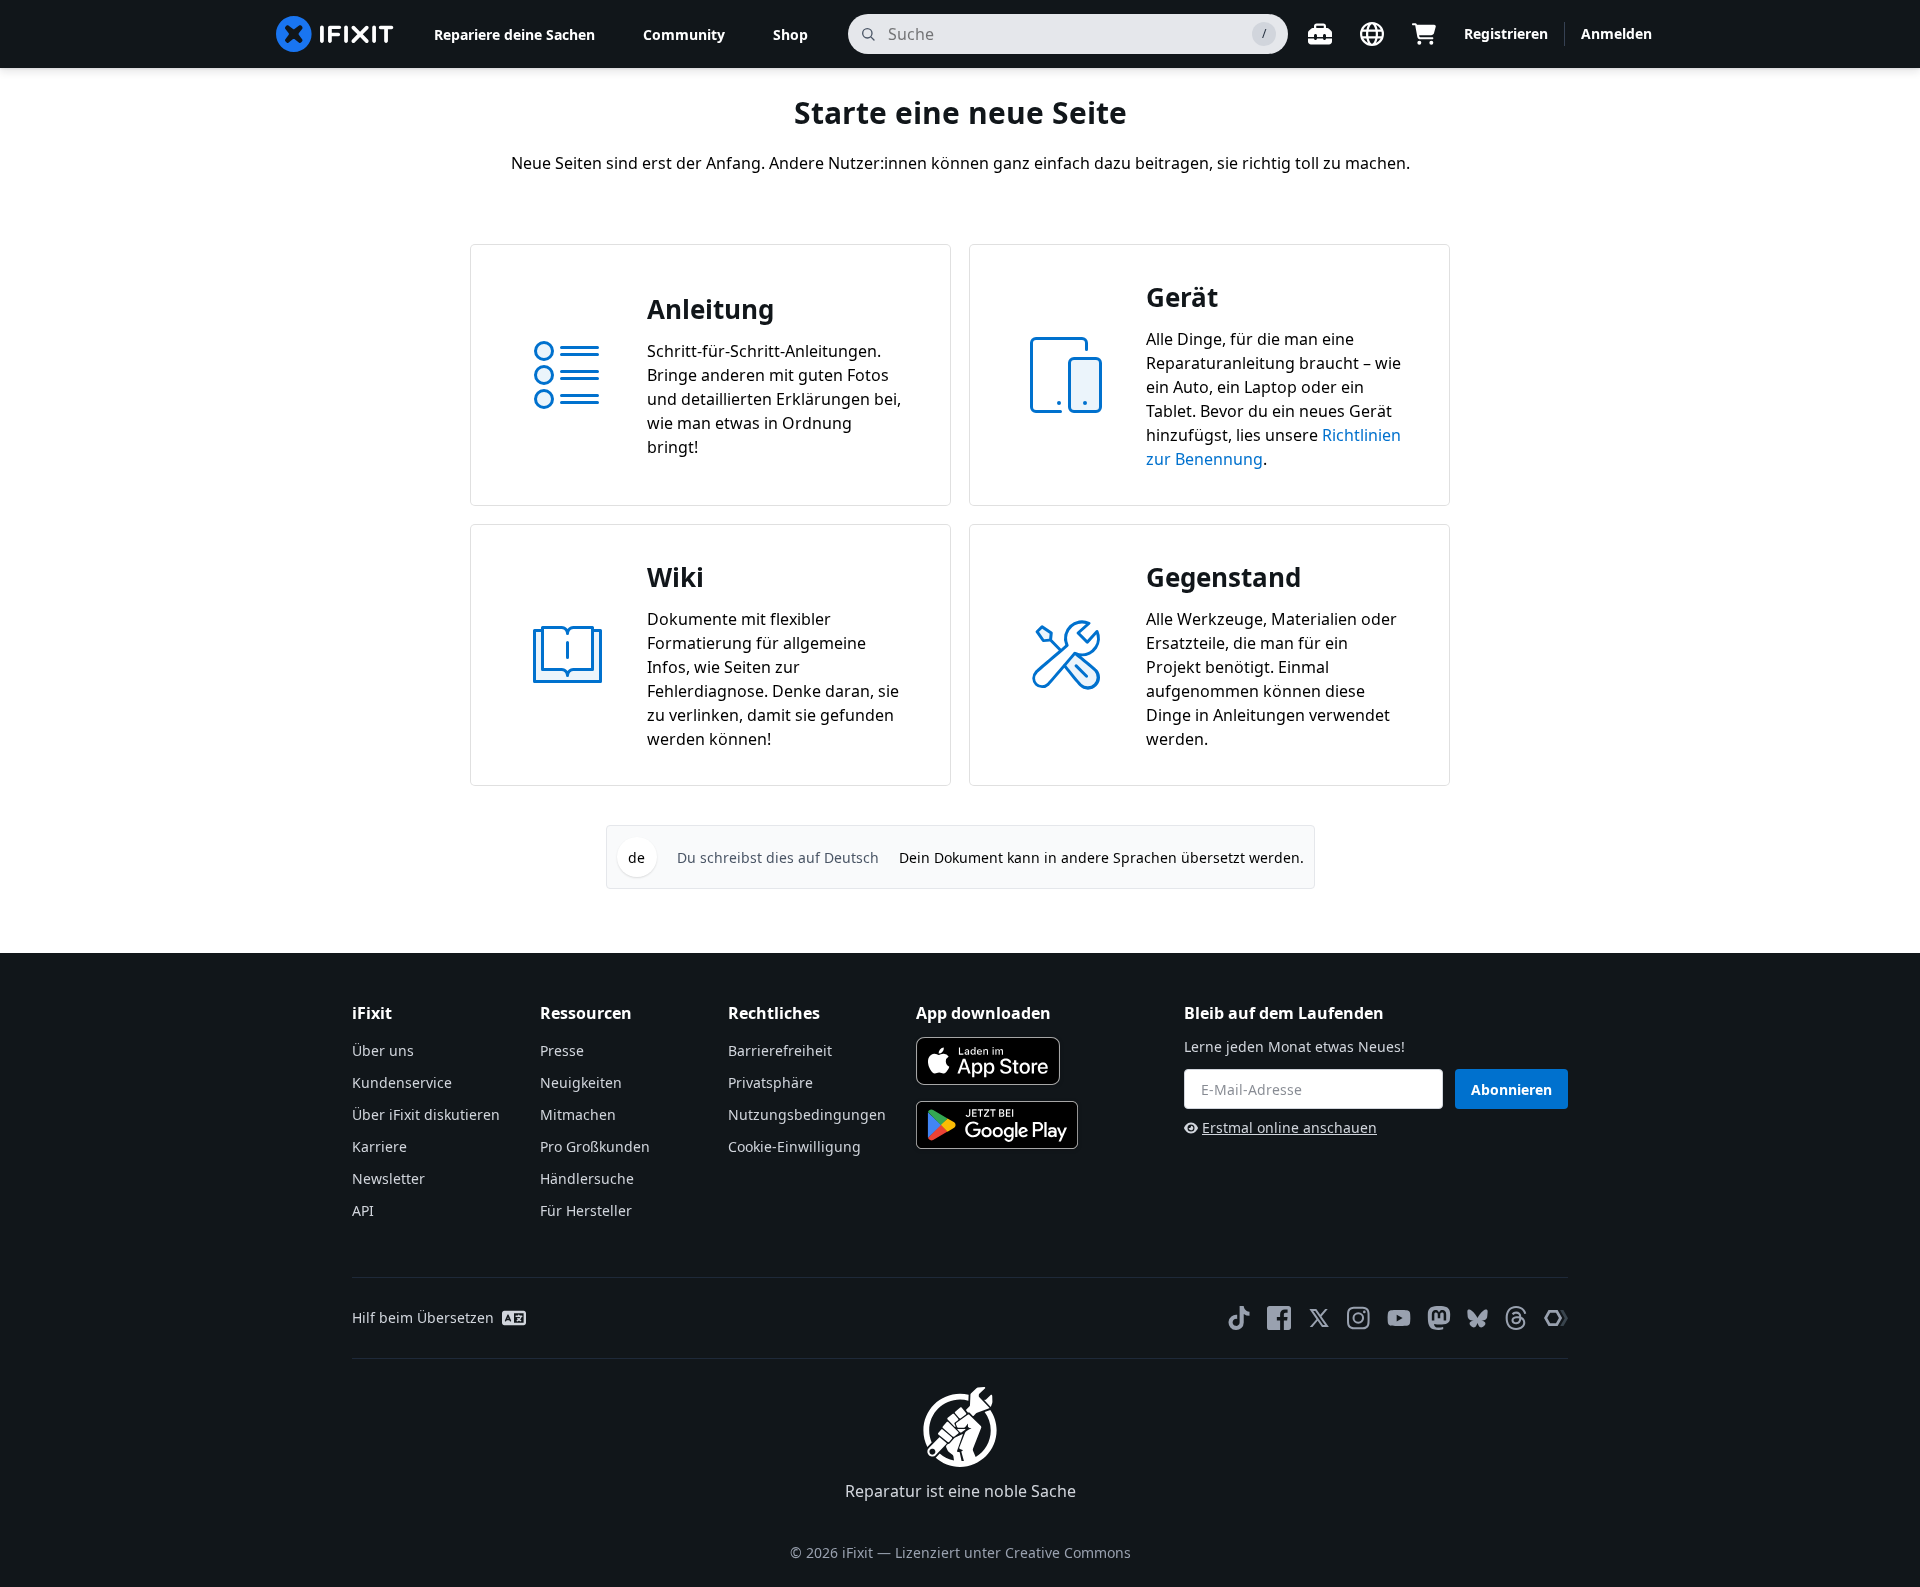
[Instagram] (1359, 1318)
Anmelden (1616, 33)
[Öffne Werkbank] (1320, 34)
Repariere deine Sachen (514, 34)
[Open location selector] (1372, 34)
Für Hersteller (586, 1210)
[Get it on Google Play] (997, 1125)
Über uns (383, 1050)
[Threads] (1516, 1318)
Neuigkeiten (581, 1082)
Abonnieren (1511, 1089)
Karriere (379, 1146)
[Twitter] (1319, 1318)
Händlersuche (587, 1178)
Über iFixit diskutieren (426, 1114)
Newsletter (388, 1178)
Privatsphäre (770, 1082)
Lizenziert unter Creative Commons (1013, 1552)
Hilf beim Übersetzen (423, 1317)
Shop (790, 34)
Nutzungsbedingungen (807, 1114)
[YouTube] (1399, 1318)
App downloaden (983, 1013)
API (363, 1210)
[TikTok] (1239, 1318)
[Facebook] (1279, 1318)
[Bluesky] (1477, 1318)
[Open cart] (1424, 34)
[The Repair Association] (1556, 1318)
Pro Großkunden (595, 1146)
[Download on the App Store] (988, 1061)
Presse (562, 1050)
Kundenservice (402, 1082)
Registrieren (1506, 33)
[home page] (335, 34)
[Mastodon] (1439, 1318)
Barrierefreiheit (780, 1050)
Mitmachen (578, 1114)
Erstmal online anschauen (1289, 1127)
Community (684, 34)
